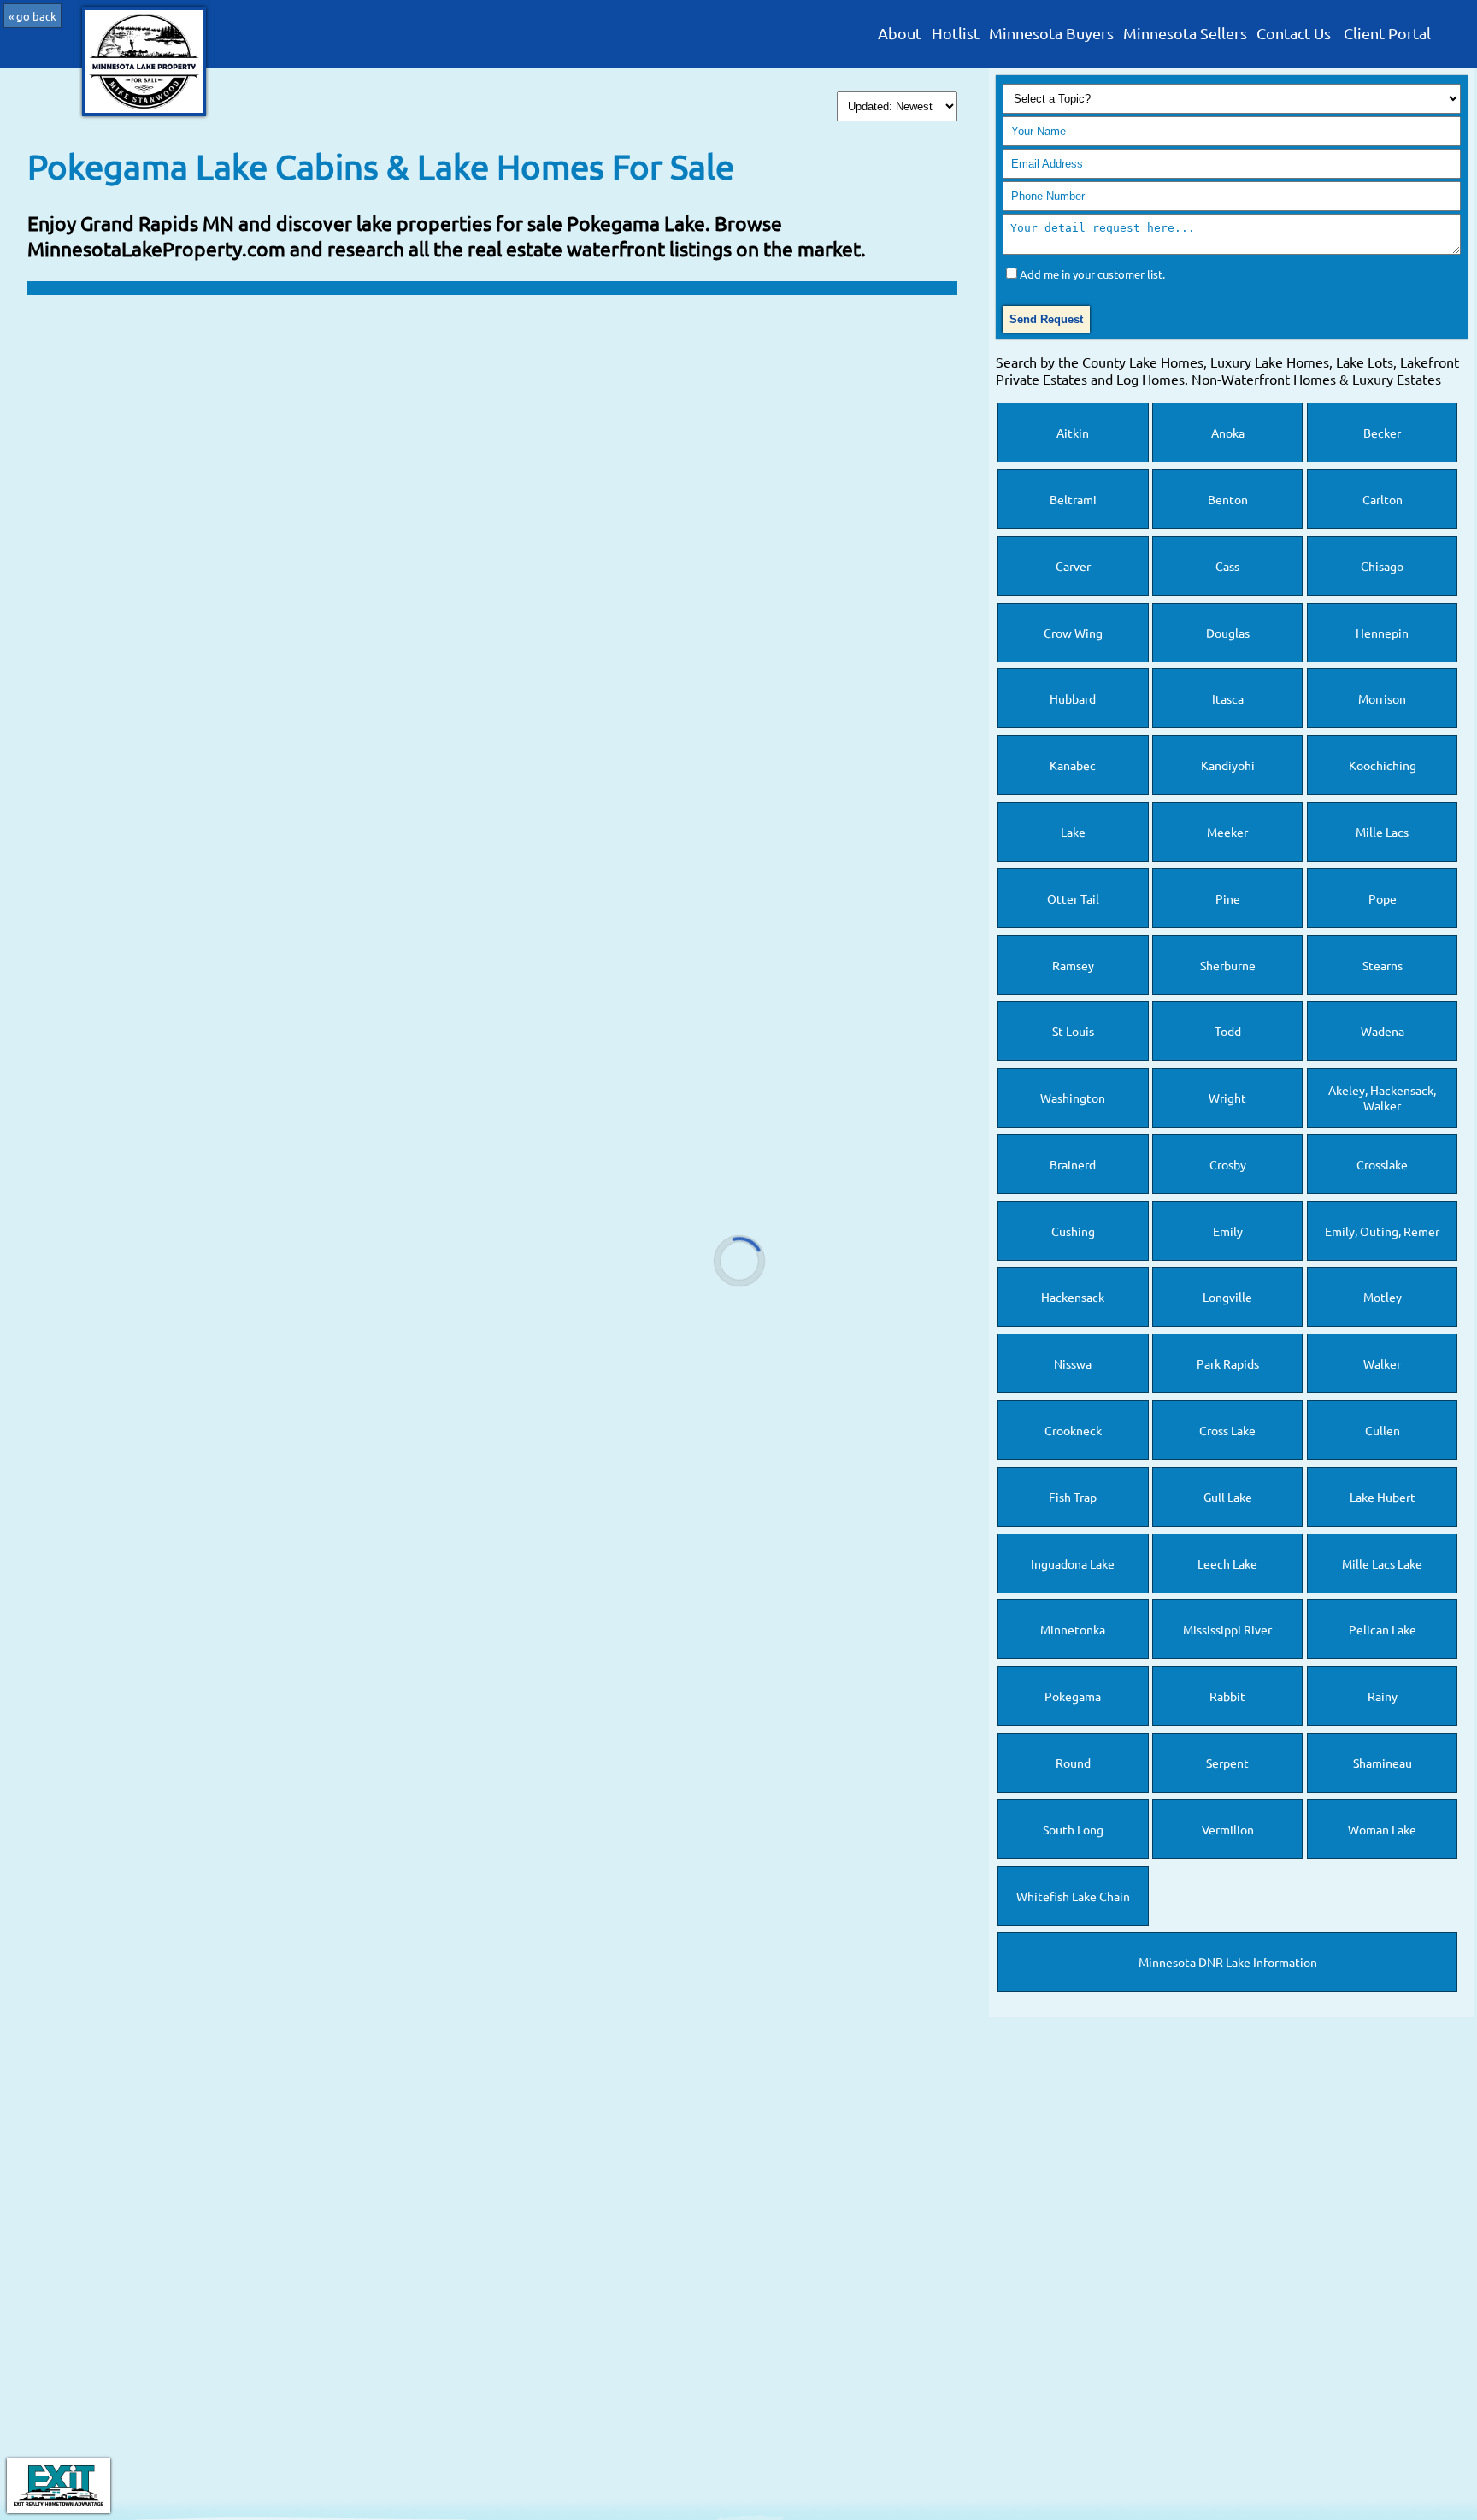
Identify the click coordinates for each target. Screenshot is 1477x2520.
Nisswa (1073, 1363)
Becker (1382, 433)
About (900, 34)
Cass (1227, 566)
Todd (1228, 1031)
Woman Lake (1382, 1829)
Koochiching (1383, 765)
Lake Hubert (1383, 1497)
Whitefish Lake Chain (1073, 1896)
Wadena (1383, 1031)
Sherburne (1228, 965)
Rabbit (1227, 1696)
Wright (1227, 1098)
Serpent (1227, 1763)
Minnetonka (1073, 1629)
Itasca (1228, 698)
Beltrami (1073, 499)
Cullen (1383, 1430)
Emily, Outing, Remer (1382, 1231)
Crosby (1228, 1164)
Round (1073, 1763)
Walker (1382, 1363)
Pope (1383, 898)
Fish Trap (1073, 1497)
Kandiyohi (1228, 765)
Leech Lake (1227, 1563)
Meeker (1227, 832)
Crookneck (1073, 1430)
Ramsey (1073, 965)
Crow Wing (1073, 633)
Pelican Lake (1383, 1629)
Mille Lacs (1382, 832)
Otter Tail (1073, 898)
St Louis (1073, 1031)
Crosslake (1382, 1164)
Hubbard (1073, 698)
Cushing (1073, 1231)
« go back (32, 16)
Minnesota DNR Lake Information (1228, 1962)
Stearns (1383, 965)
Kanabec (1073, 765)
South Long (1073, 1829)
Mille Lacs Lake (1382, 1563)
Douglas (1228, 633)
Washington (1073, 1098)
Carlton (1383, 499)
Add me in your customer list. (1092, 274)
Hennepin (1382, 633)
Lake (1073, 832)
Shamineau (1383, 1763)
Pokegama (1073, 1696)
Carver (1073, 566)
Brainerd (1073, 1164)
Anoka (1228, 433)
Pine (1228, 898)
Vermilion (1228, 1829)
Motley (1383, 1297)
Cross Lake (1227, 1430)
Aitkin (1073, 433)
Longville (1227, 1297)
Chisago (1382, 566)
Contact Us (1294, 34)
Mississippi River (1227, 1629)
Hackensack (1073, 1297)
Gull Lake (1228, 1497)
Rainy (1383, 1696)
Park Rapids (1228, 1363)
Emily (1228, 1231)
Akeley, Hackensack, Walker (1382, 1098)
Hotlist (956, 34)
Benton (1228, 499)
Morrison (1382, 698)
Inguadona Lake (1073, 1563)
